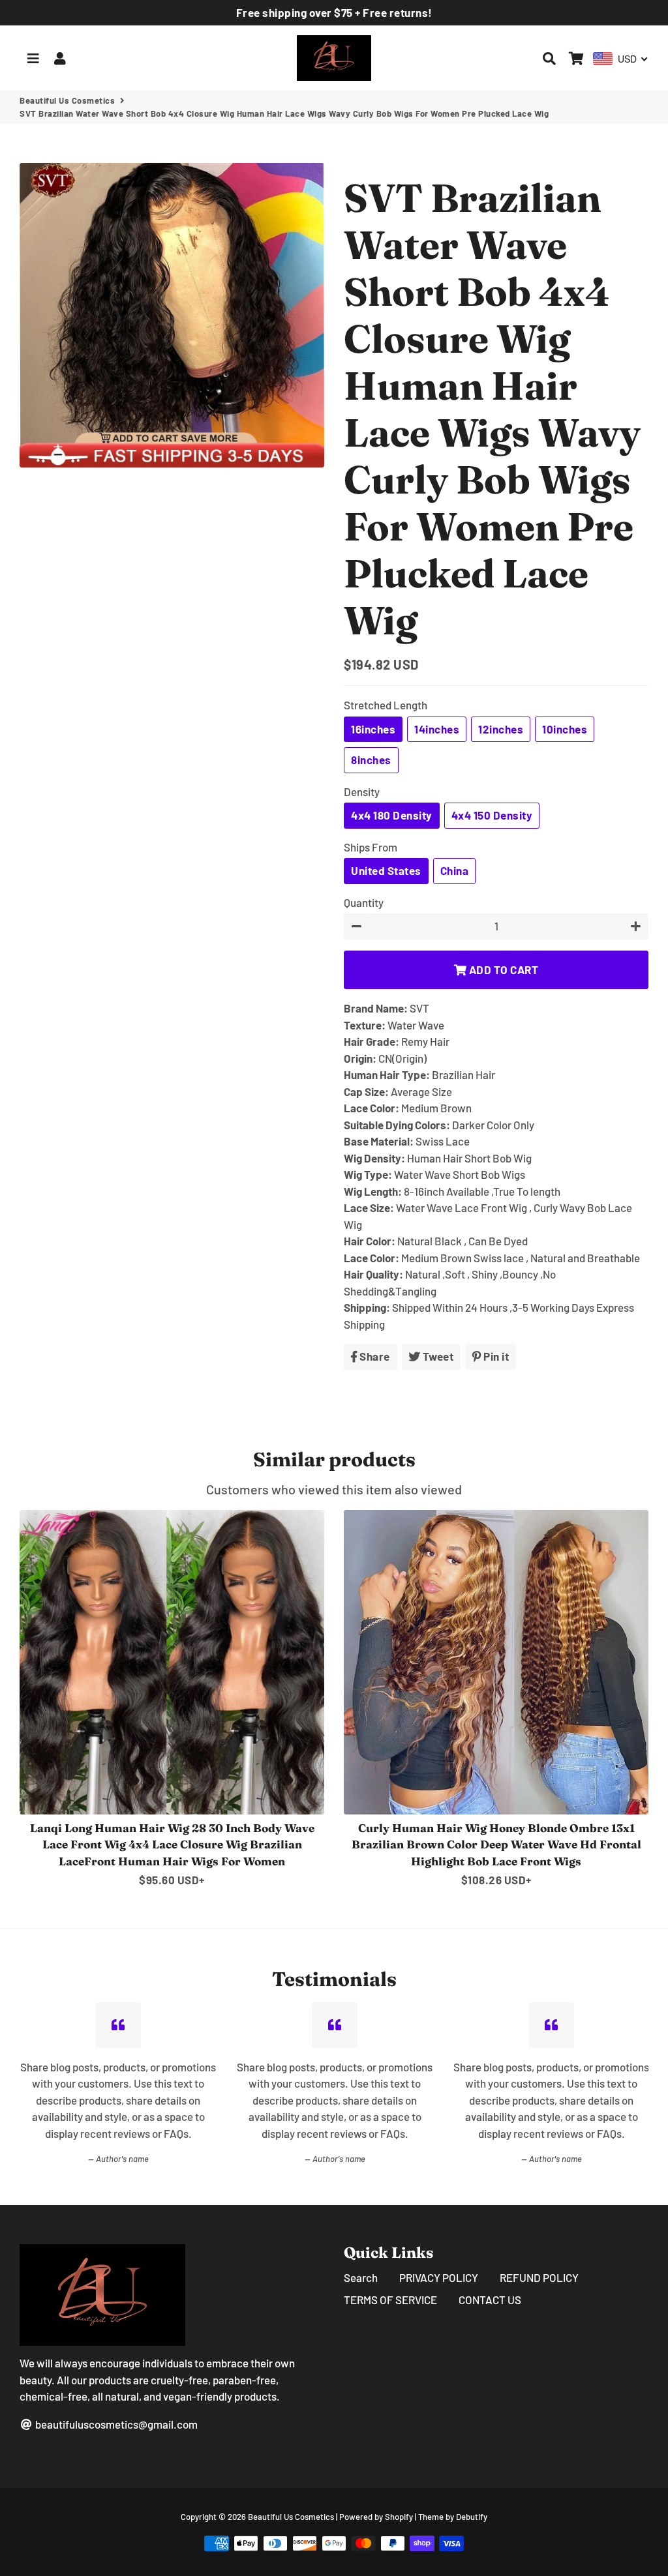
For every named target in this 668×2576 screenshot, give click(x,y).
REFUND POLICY (539, 2277)
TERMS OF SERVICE (390, 2300)
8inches (371, 760)
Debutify (472, 2517)
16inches (373, 729)
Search (361, 2277)
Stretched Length (386, 705)
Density (362, 792)
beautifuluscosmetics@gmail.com (115, 2424)
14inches (437, 729)
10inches (565, 729)
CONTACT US (490, 2300)
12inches (501, 729)
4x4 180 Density (392, 815)
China (455, 870)
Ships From (371, 847)
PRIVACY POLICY (439, 2277)
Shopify (399, 2517)
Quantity (364, 902)
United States (386, 870)
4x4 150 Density (492, 815)
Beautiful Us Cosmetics (67, 100)
